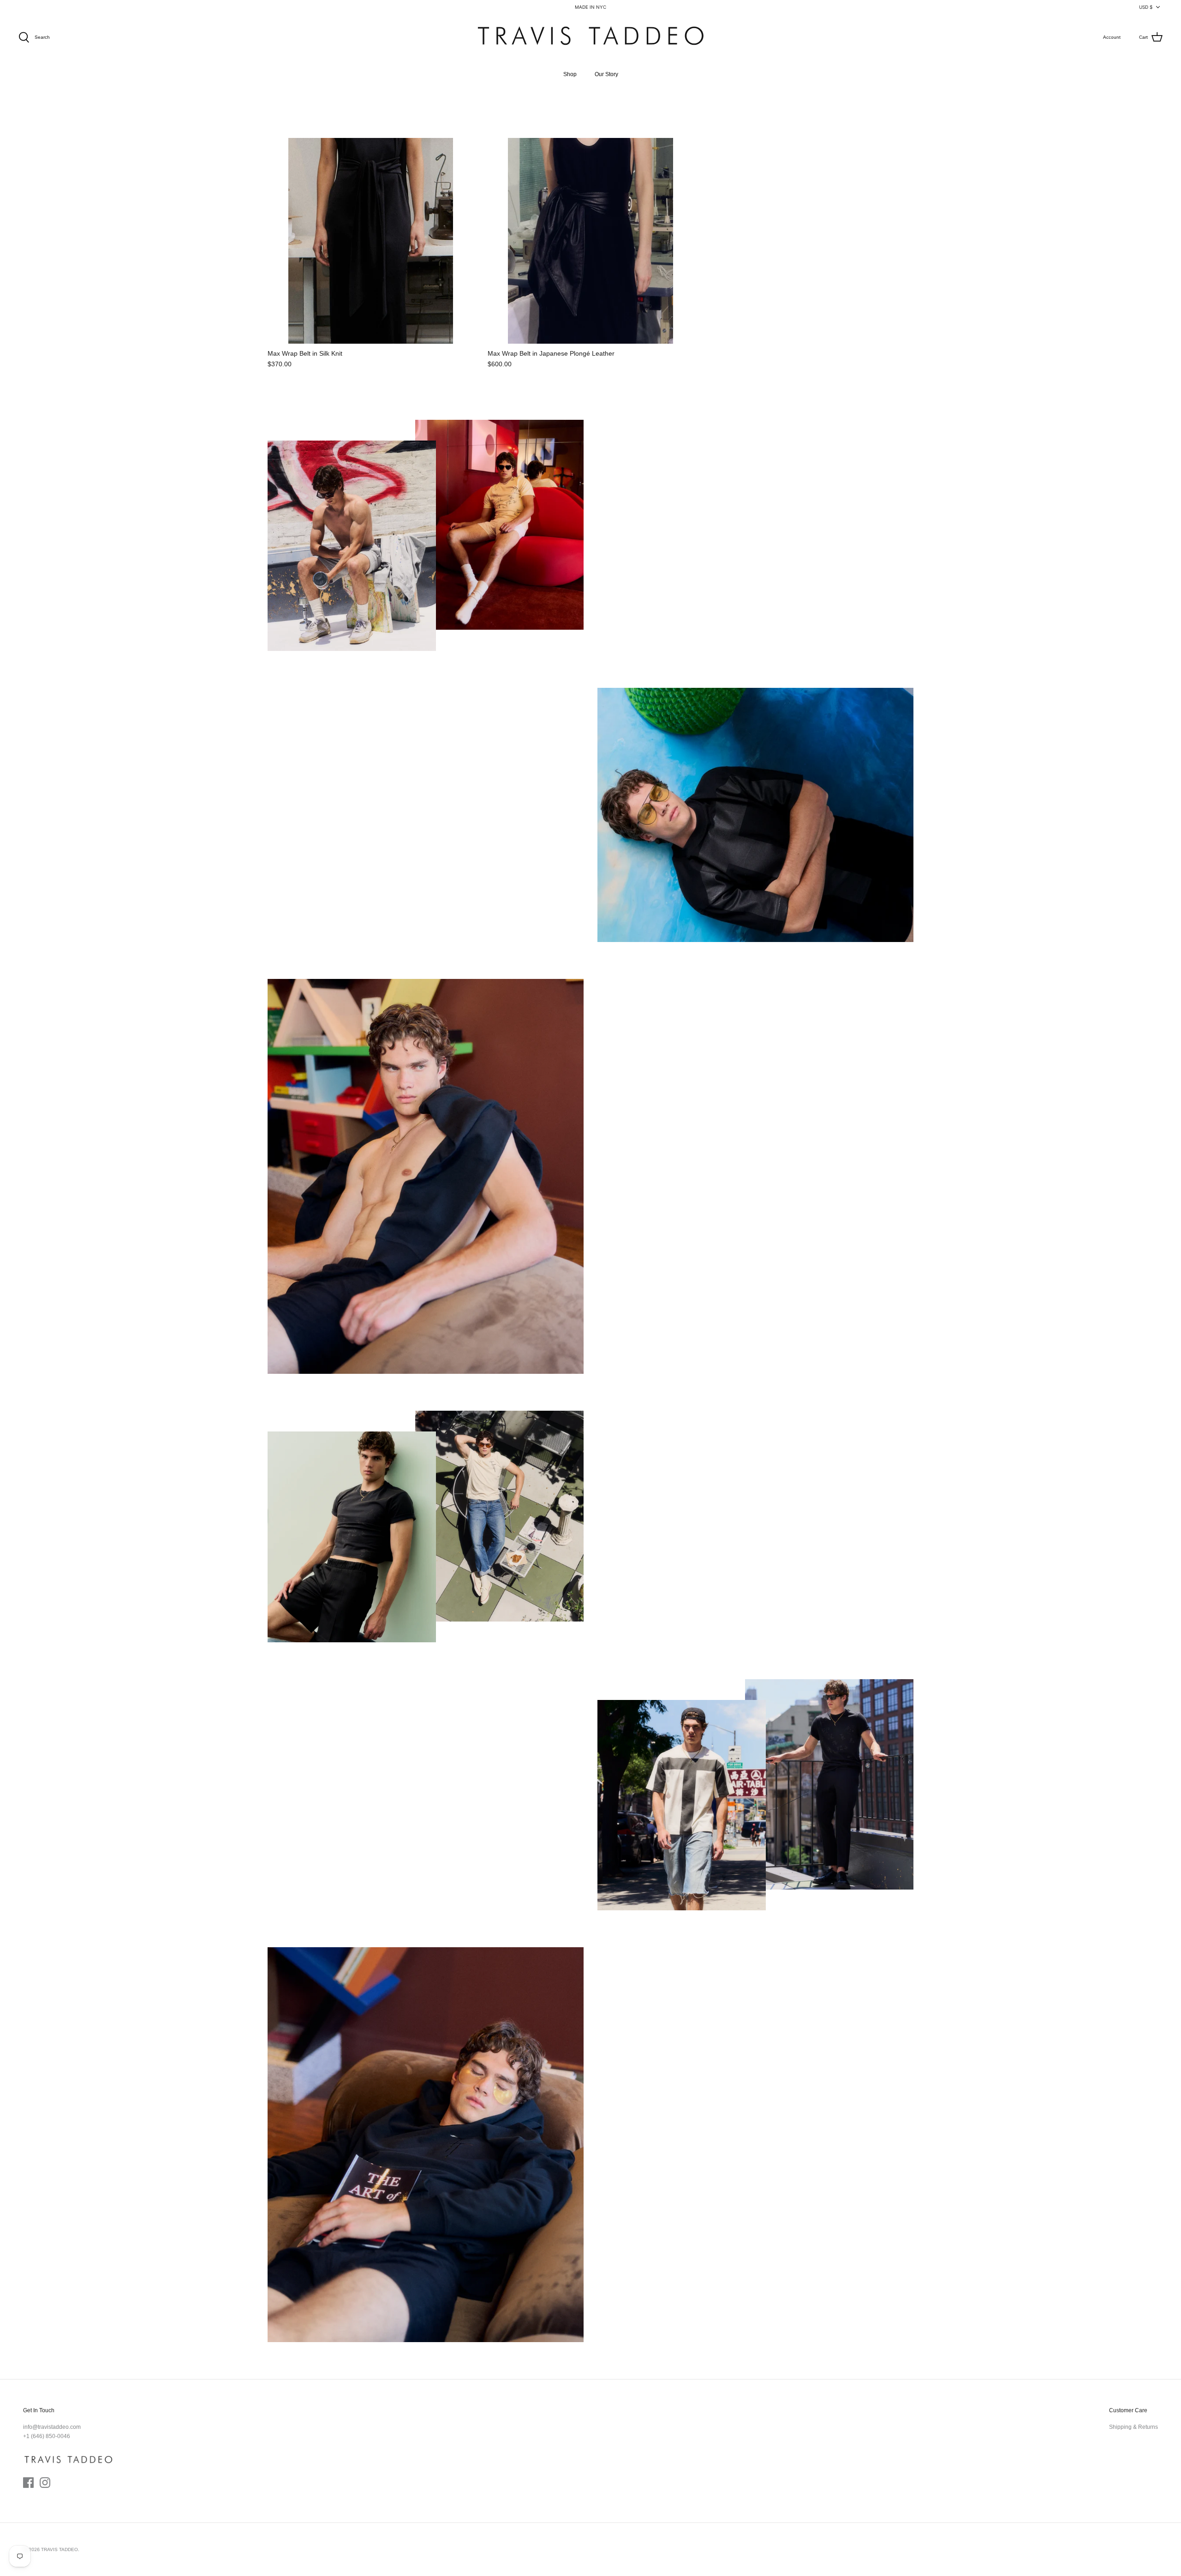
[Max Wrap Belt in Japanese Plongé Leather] (591, 241)
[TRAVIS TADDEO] (590, 38)
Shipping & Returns (1133, 2427)
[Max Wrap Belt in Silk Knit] (371, 241)
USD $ (1146, 7)
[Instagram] (45, 2483)
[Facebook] (28, 2483)
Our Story (606, 74)
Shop (570, 74)
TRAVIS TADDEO (60, 2549)
